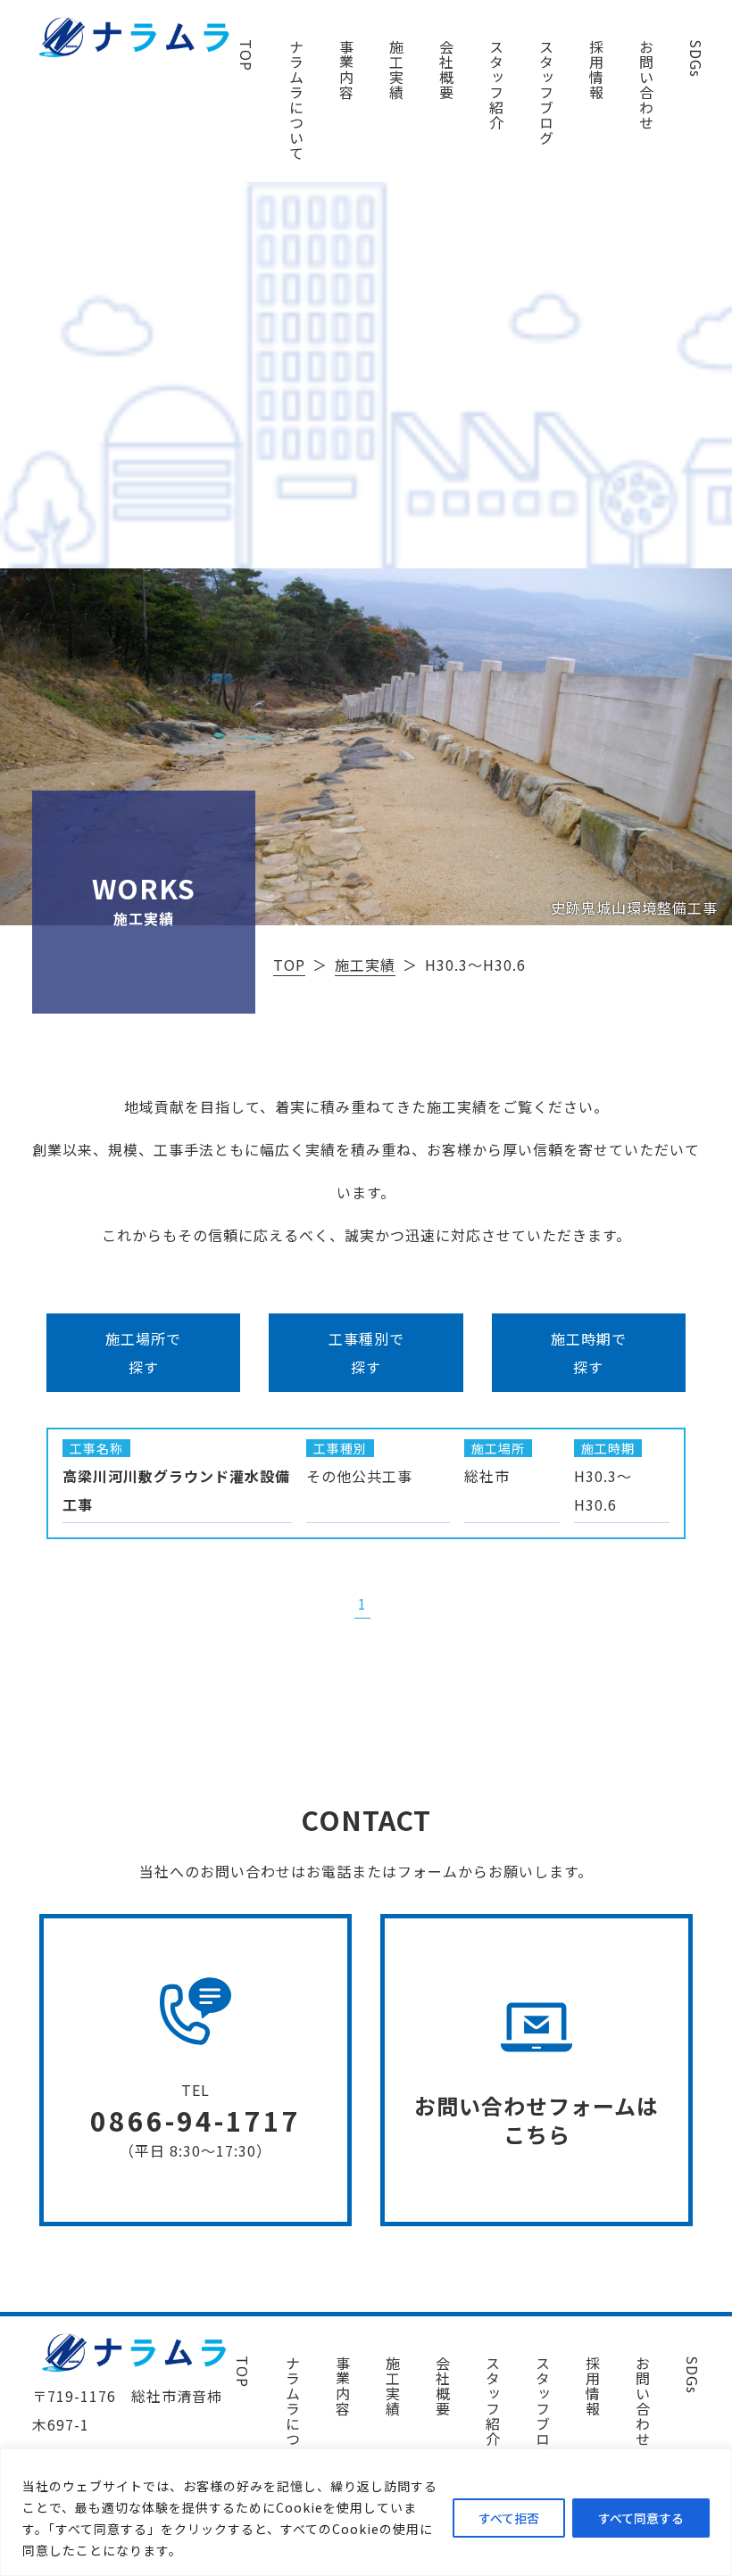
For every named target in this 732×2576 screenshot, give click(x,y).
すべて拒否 (509, 2518)
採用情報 (596, 70)
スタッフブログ (546, 92)
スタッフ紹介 (496, 85)
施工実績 (396, 70)
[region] (366, 2512)
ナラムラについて (296, 100)
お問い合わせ (646, 85)
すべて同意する (641, 2518)
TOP (246, 55)
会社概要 (446, 70)
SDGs (696, 58)
